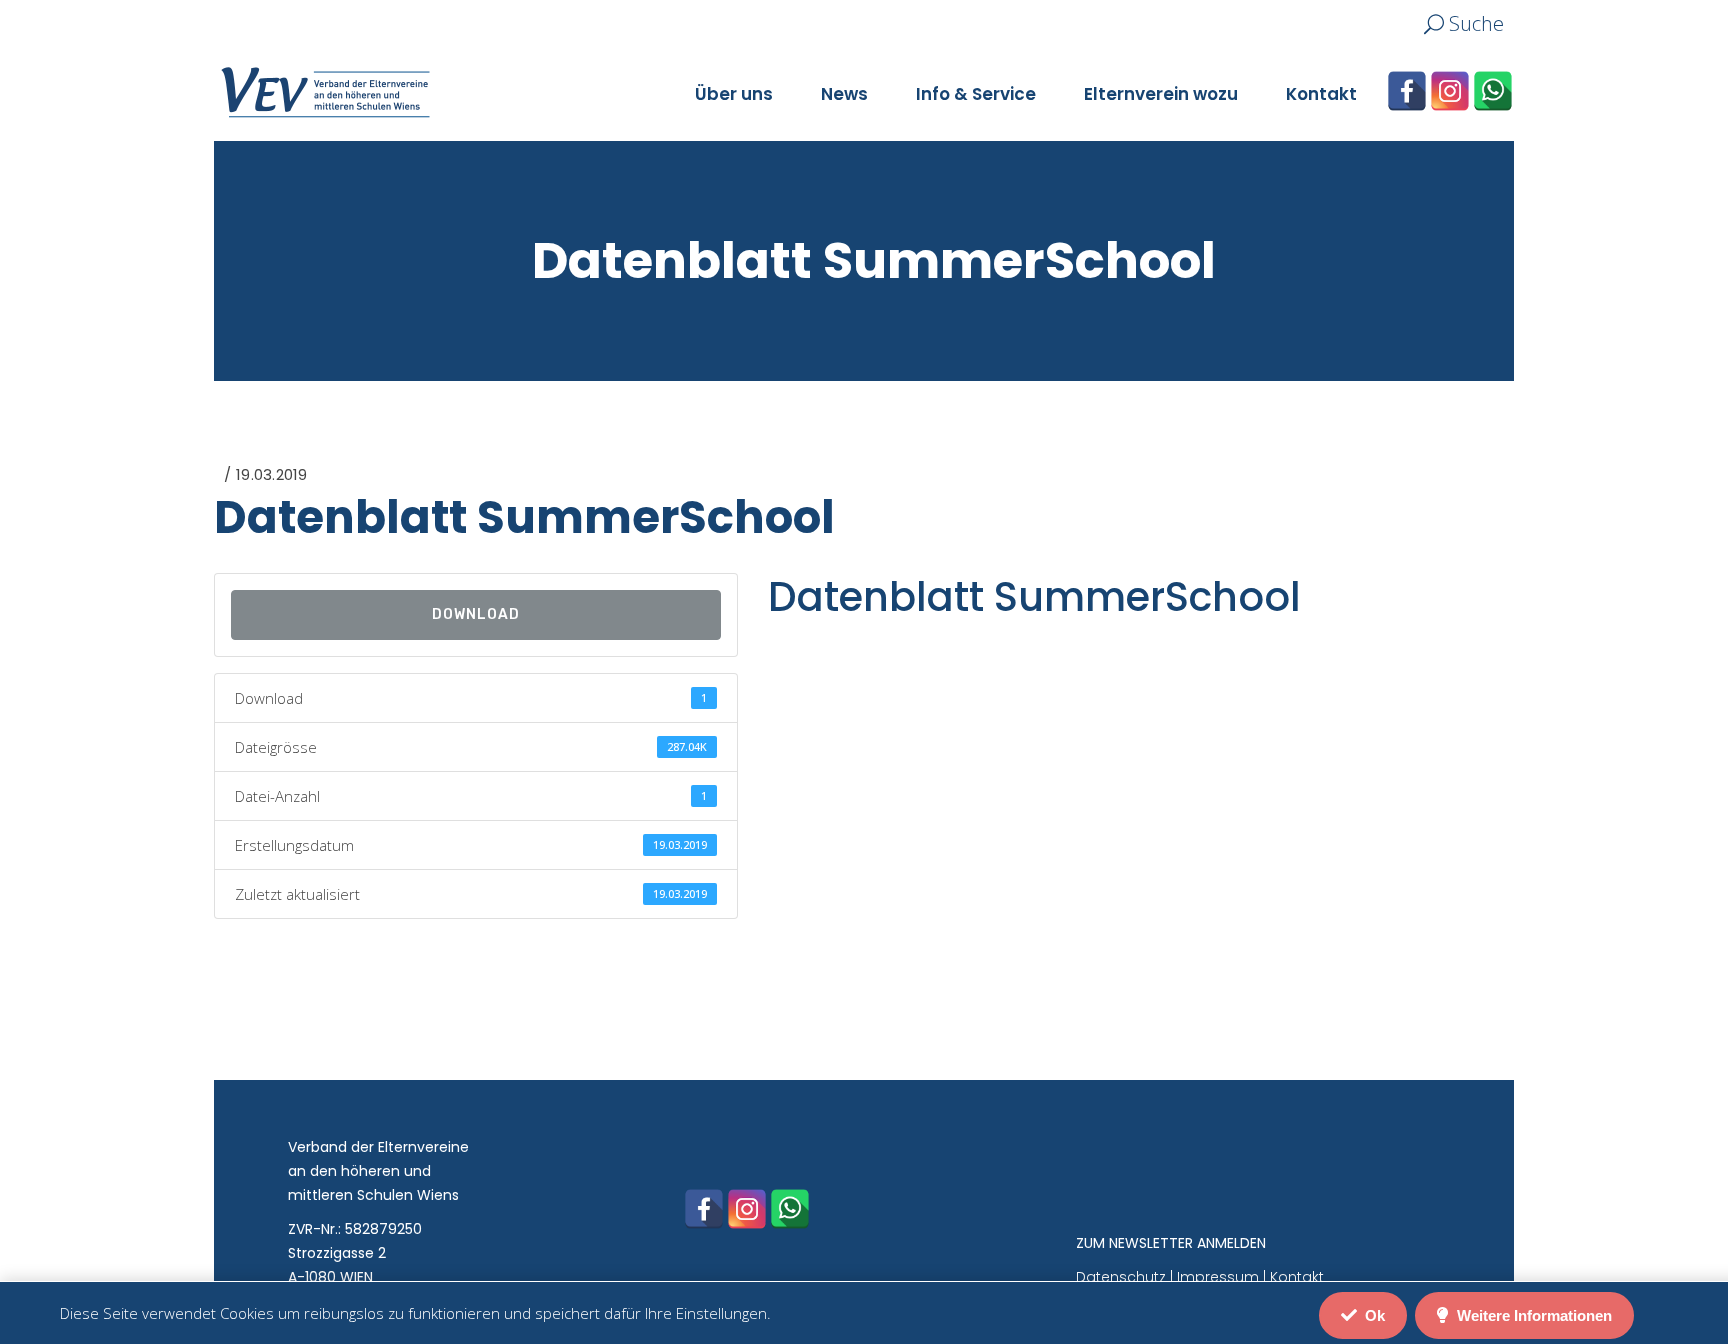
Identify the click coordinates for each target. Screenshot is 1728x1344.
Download (476, 614)
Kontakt (1297, 1277)
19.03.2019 (271, 474)
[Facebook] (1407, 91)
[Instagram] (1450, 91)
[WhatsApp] (1493, 91)
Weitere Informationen (1532, 1315)
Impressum (1218, 1277)
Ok (1373, 1315)
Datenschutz (1121, 1277)
